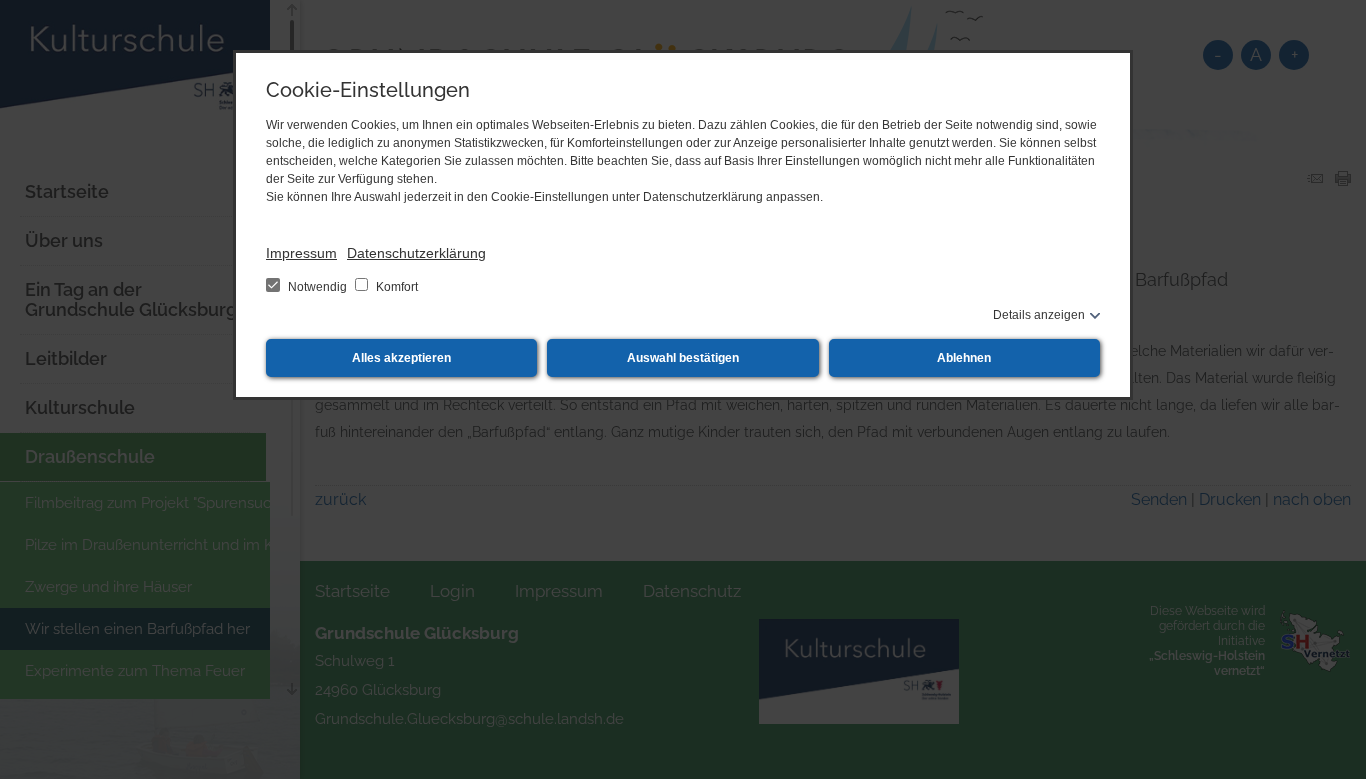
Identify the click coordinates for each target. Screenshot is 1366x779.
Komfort (395, 287)
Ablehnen (964, 358)
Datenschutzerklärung (416, 253)
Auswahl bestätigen (683, 358)
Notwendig (317, 287)
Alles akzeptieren (401, 358)
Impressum (301, 253)
